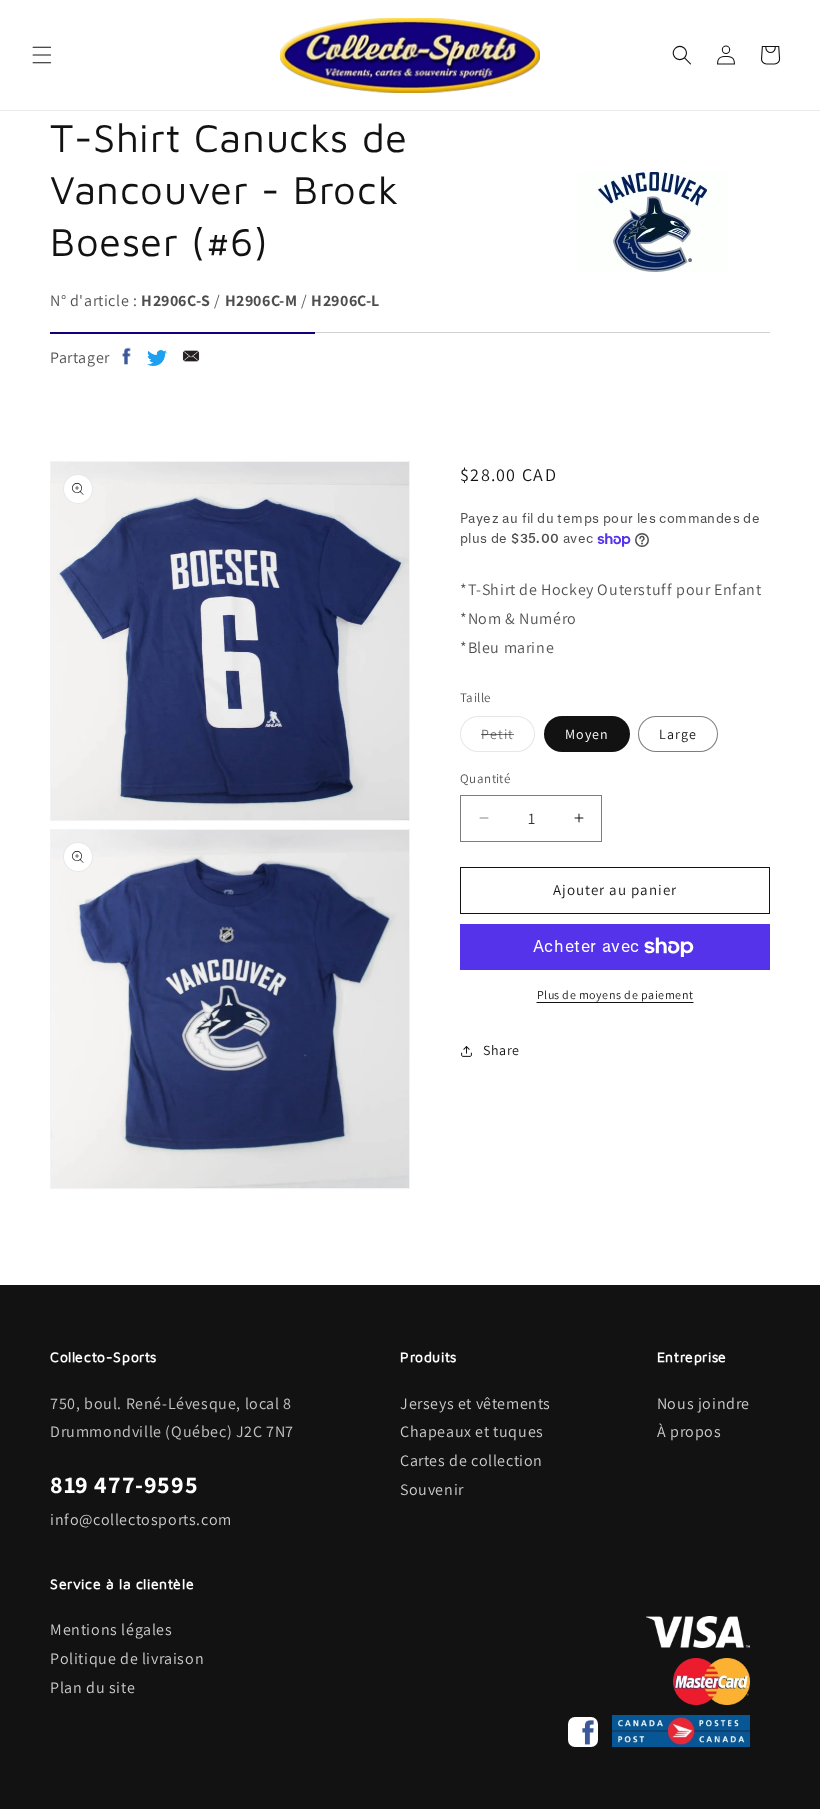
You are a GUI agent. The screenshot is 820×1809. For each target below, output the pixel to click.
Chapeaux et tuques (472, 1431)
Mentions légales (111, 1629)
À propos (689, 1431)
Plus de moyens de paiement (615, 994)
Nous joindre (703, 1403)
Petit (508, 738)
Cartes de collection (471, 1460)
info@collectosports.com (141, 1519)
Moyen (587, 734)
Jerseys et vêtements (475, 1403)
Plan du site (92, 1687)
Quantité (485, 778)
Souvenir (432, 1489)
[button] (42, 55)
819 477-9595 (124, 1484)
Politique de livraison (127, 1658)
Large (678, 734)
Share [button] (501, 1050)
